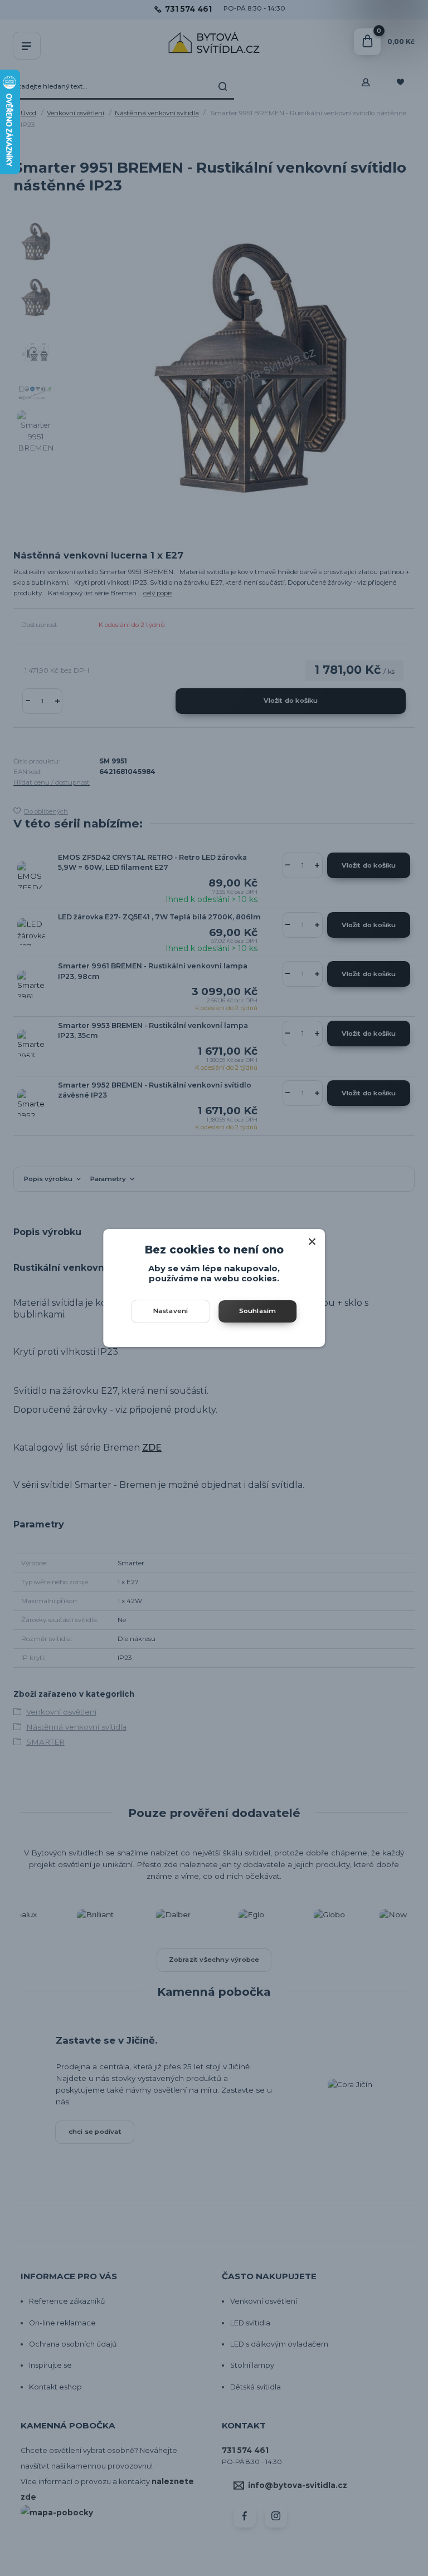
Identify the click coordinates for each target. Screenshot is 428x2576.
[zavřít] (312, 1240)
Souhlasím (258, 1311)
